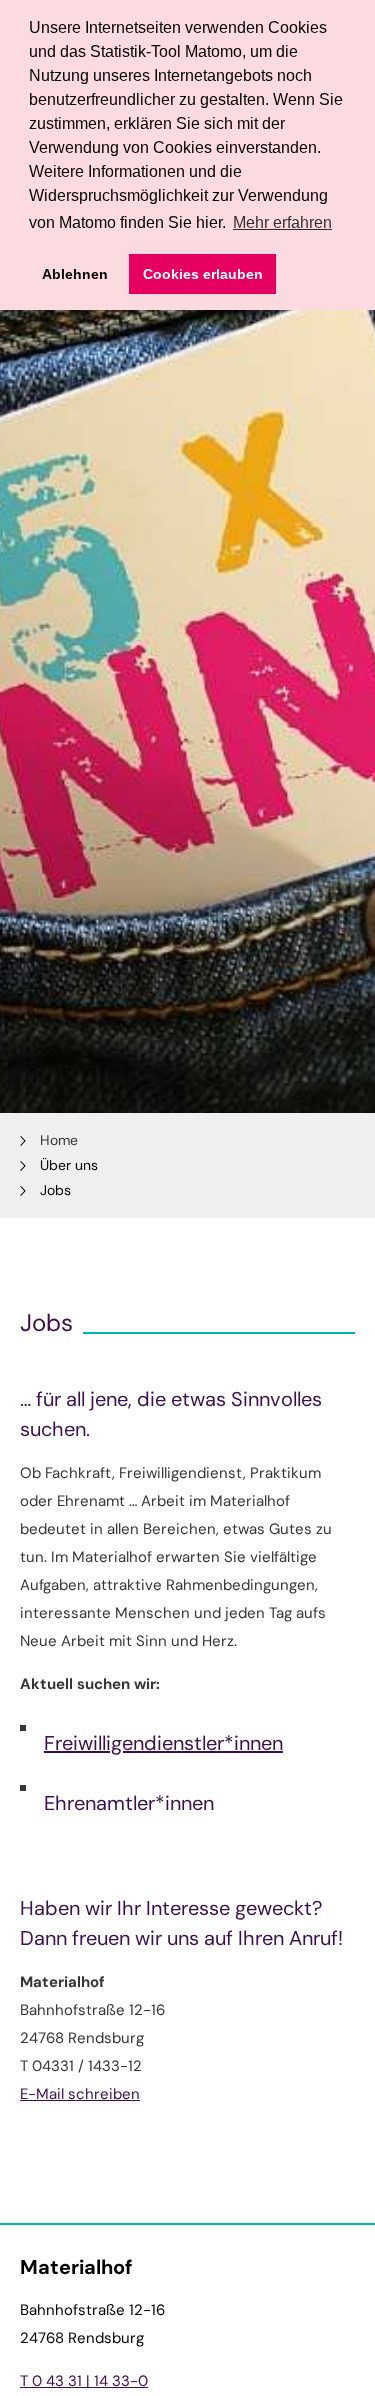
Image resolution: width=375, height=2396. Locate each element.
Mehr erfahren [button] (282, 222)
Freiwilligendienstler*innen (163, 1743)
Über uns (69, 1165)
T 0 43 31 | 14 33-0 (84, 2381)
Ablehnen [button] (75, 274)
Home (59, 1140)
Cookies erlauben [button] (203, 274)
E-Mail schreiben (80, 2094)
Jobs (55, 1190)
